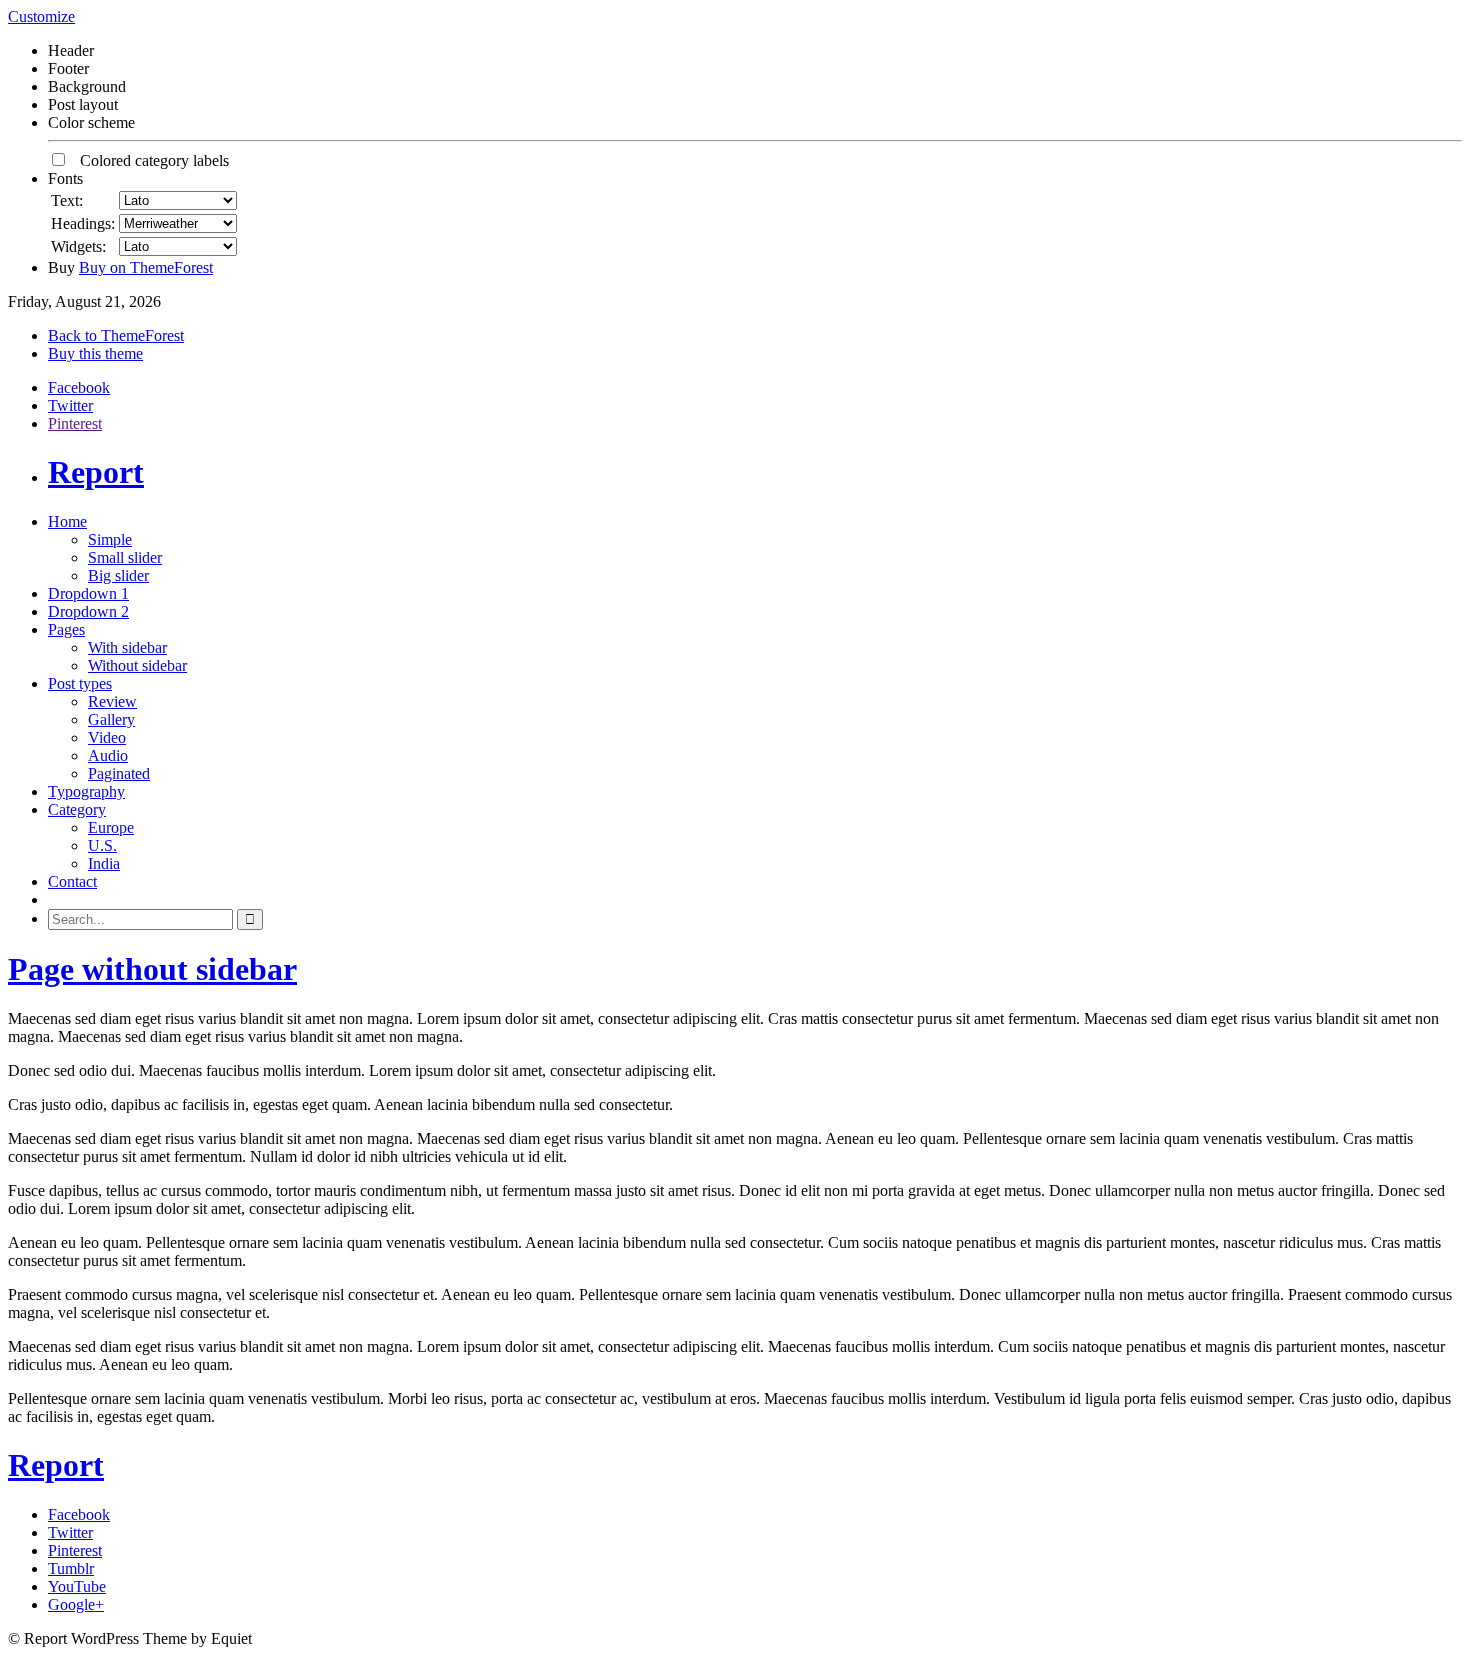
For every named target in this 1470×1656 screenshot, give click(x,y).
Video (107, 737)
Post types (80, 683)
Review (112, 701)
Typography (86, 791)
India (104, 863)
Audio (108, 755)
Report (96, 472)
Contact (72, 881)
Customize (41, 16)
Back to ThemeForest (116, 335)
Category (77, 809)
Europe (111, 827)
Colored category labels (148, 160)
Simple (110, 539)
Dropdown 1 (88, 593)
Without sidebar (137, 665)
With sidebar (127, 647)
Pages (66, 629)
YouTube (77, 1586)
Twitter (70, 405)
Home (67, 521)
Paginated (119, 773)
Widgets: (78, 246)
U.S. (102, 845)
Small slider (125, 557)
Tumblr (71, 1568)
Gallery (111, 719)
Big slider (118, 575)
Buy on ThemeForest (146, 267)
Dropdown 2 (88, 611)
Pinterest (75, 423)
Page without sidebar (152, 969)
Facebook (79, 387)
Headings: (83, 223)
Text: (67, 200)
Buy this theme (95, 353)
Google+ (76, 1604)
